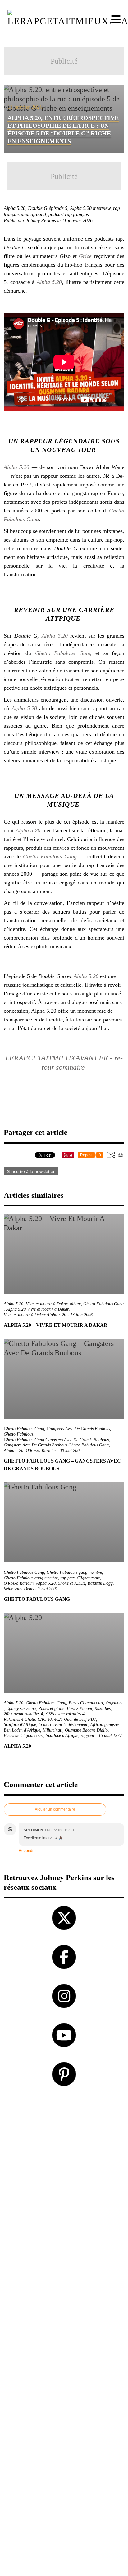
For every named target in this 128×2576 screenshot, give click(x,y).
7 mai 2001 (48, 1589)
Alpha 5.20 (49, 282)
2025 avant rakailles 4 (23, 1714)
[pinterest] (64, 2074)
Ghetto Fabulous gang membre (31, 1578)
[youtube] (64, 2035)
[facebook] (64, 1957)
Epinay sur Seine (21, 1708)
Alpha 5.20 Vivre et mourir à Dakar (37, 1309)
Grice (85, 256)
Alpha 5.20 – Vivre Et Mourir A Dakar (56, 1325)
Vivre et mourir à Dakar (47, 1304)
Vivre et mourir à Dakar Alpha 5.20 (35, 1315)
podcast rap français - (71, 214)
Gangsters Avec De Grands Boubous (78, 1429)
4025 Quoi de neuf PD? (75, 1719)
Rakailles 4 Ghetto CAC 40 (28, 1719)
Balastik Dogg (100, 1583)
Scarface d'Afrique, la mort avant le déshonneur (46, 1725)
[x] (64, 1918)
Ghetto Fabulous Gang (63, 653)
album (75, 1304)
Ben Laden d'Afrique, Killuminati (33, 1730)
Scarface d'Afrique (62, 1735)
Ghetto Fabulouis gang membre (74, 1572)
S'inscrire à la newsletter (31, 1171)
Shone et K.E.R (72, 1583)
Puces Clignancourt (86, 1703)
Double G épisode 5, (49, 208)
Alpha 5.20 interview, (91, 208)
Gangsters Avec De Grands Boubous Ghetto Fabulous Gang (56, 1445)
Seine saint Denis (19, 1589)
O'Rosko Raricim (41, 1451)
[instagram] (64, 1996)
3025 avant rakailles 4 (65, 1714)
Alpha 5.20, (16, 208)
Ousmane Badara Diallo (86, 1730)
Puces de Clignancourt (24, 1735)
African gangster (105, 1725)
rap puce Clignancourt (80, 1578)
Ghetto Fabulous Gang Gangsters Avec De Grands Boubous (56, 1440)
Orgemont (114, 1703)
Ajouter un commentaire (55, 1809)
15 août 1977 (110, 1735)
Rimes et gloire (51, 1708)
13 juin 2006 (81, 1315)
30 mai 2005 (71, 1451)
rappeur (88, 1735)
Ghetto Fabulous (18, 1434)
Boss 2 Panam (79, 1708)
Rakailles (103, 1708)
